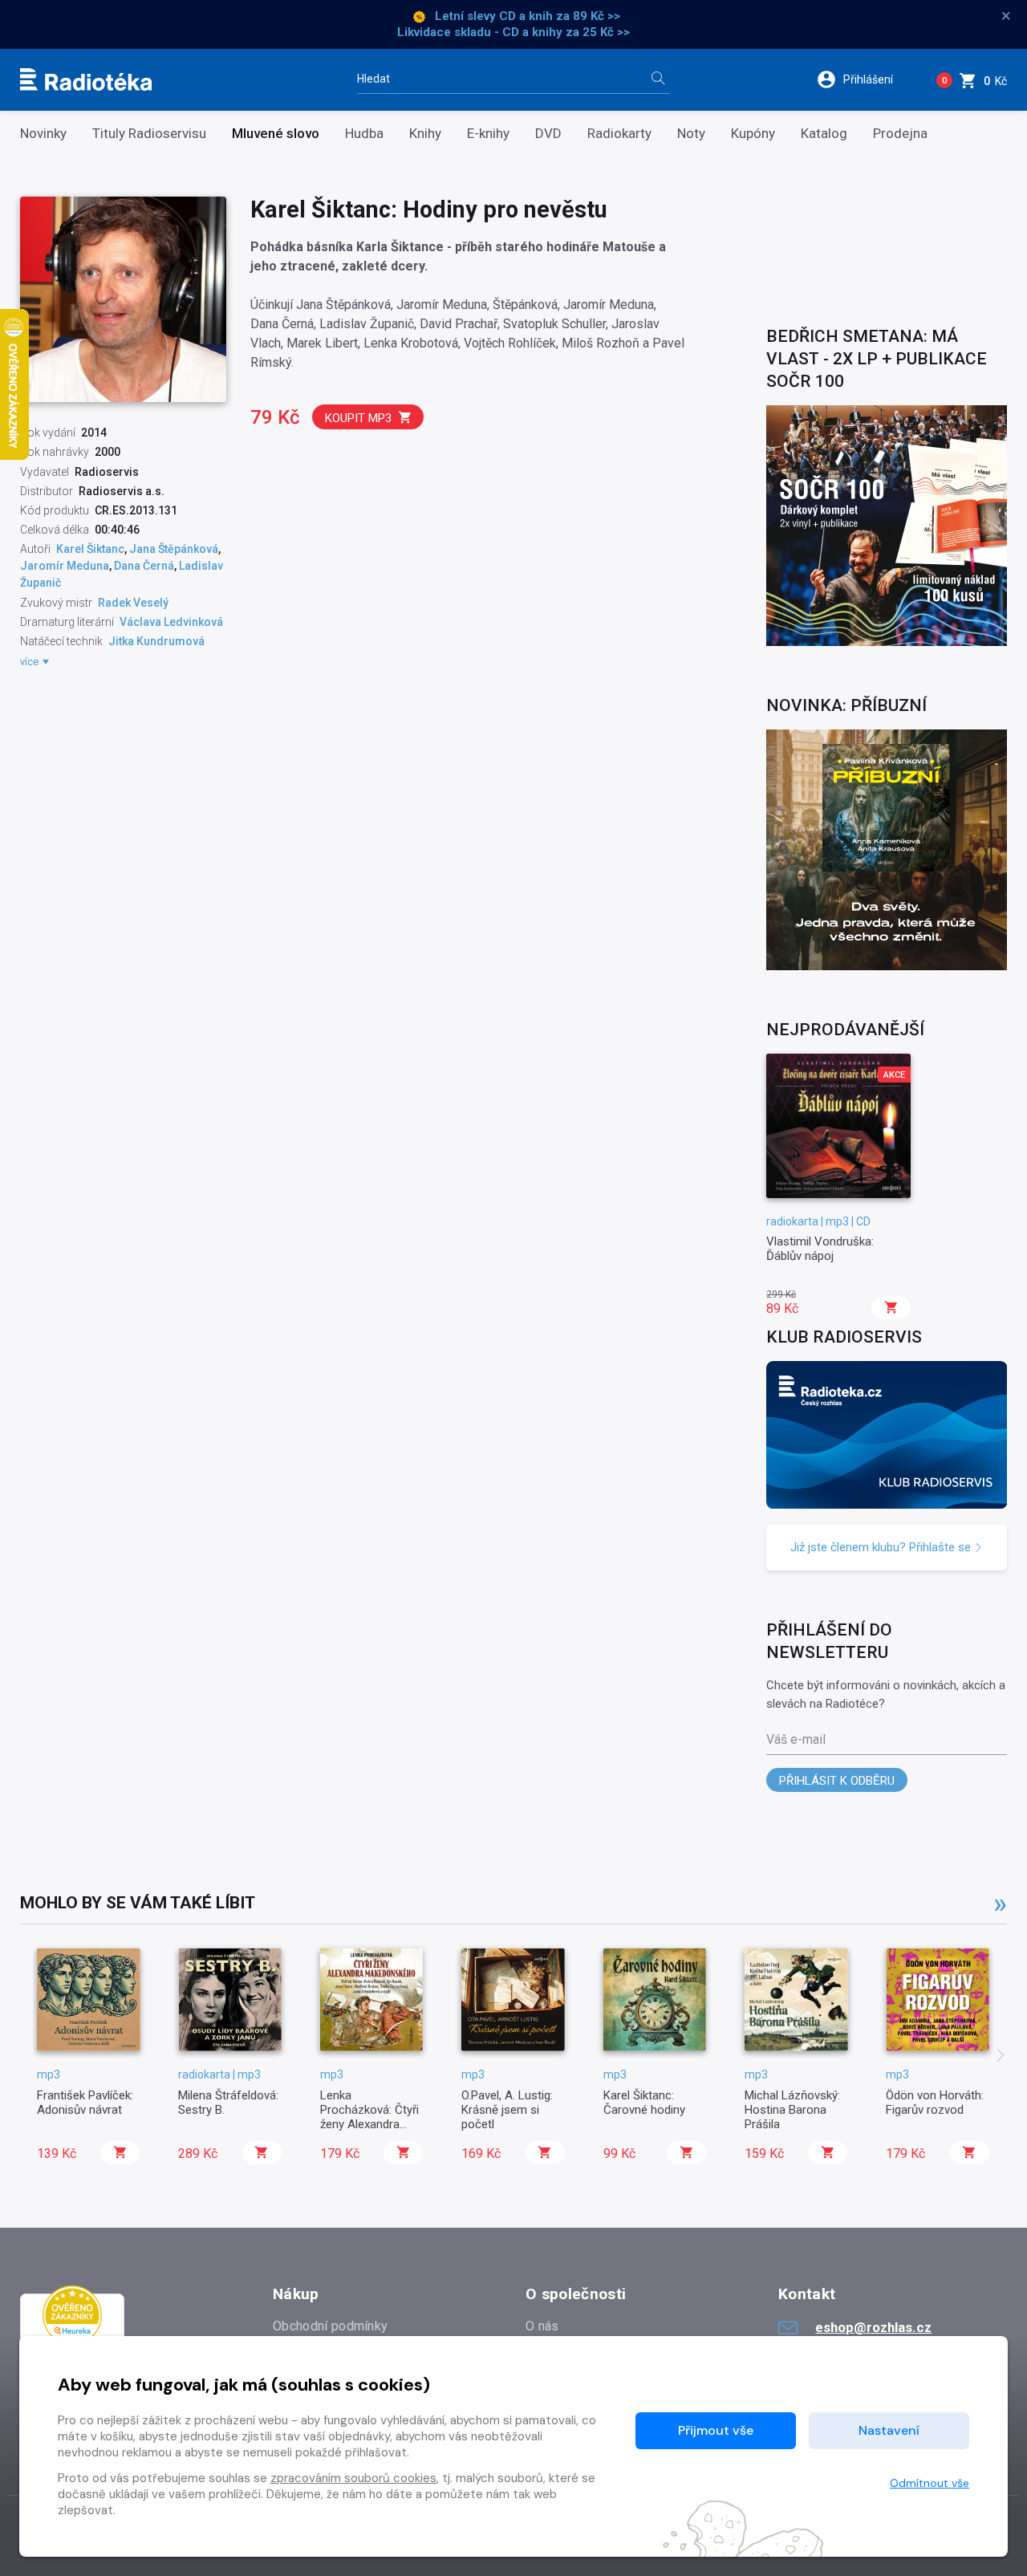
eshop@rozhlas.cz (873, 2327)
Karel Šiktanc (90, 549)
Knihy (425, 134)
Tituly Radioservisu (149, 134)
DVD (548, 134)
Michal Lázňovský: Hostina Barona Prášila (792, 2110)
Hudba (364, 134)
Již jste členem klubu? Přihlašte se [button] (882, 1547)
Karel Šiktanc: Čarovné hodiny (644, 2103)
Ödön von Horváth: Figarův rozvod (935, 2103)
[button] (865, 79)
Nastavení (889, 2430)
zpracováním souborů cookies (353, 2478)
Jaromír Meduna (65, 566)
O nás (542, 2326)
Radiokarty (619, 134)
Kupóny (753, 134)
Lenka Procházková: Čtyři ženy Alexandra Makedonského (369, 2117)
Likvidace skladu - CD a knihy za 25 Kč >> (513, 32)
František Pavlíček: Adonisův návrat (85, 2103)
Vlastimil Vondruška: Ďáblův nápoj (820, 1249)
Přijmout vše (716, 2430)
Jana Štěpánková (174, 549)
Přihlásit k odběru (837, 1781)
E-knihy (488, 134)
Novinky (43, 134)
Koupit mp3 (358, 418)
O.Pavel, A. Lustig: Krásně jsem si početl (507, 2110)
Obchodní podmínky (330, 2326)
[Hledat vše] (658, 80)
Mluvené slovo (276, 134)
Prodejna (900, 134)
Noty (691, 134)
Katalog (824, 134)
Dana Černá (144, 566)
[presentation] (1001, 2057)
